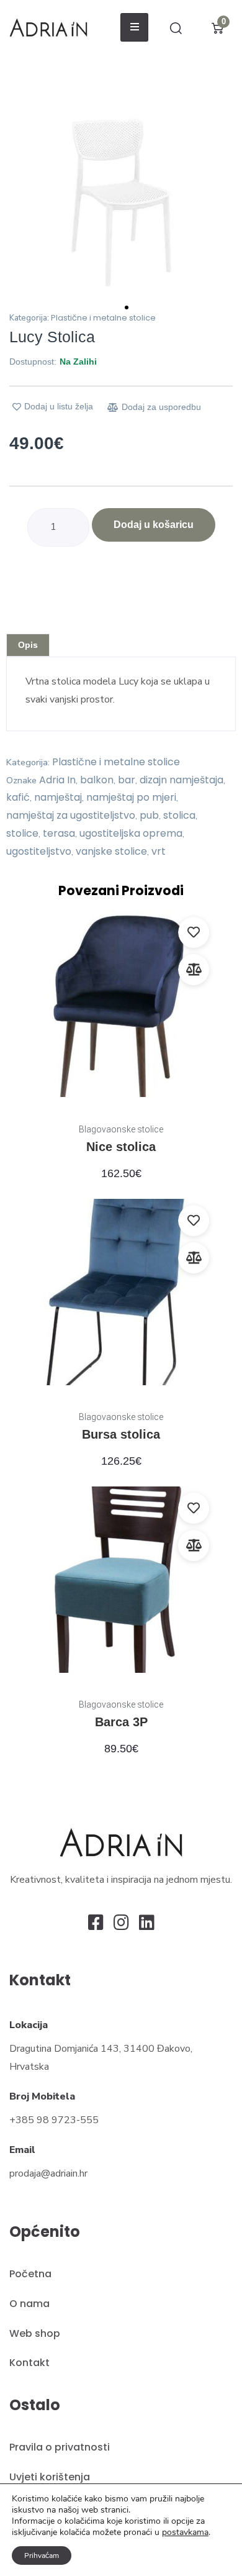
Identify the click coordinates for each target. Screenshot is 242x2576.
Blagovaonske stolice (121, 1129)
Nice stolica (121, 1147)
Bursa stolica (121, 1434)
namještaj (58, 797)
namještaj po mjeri (131, 797)
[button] (20, 203)
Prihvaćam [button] (42, 2556)
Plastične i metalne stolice (103, 318)
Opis (28, 645)
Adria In (57, 780)
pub (149, 815)
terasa (59, 833)
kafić (18, 797)
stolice (22, 833)
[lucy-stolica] (121, 203)
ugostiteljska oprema (131, 833)
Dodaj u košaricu (154, 525)
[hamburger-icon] (134, 27)
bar (127, 780)
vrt (159, 851)
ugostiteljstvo (39, 851)
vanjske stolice (111, 851)
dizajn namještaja (181, 780)
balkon (97, 780)
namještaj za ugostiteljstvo (71, 815)
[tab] (28, 645)
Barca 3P (121, 1722)
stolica (179, 815)
